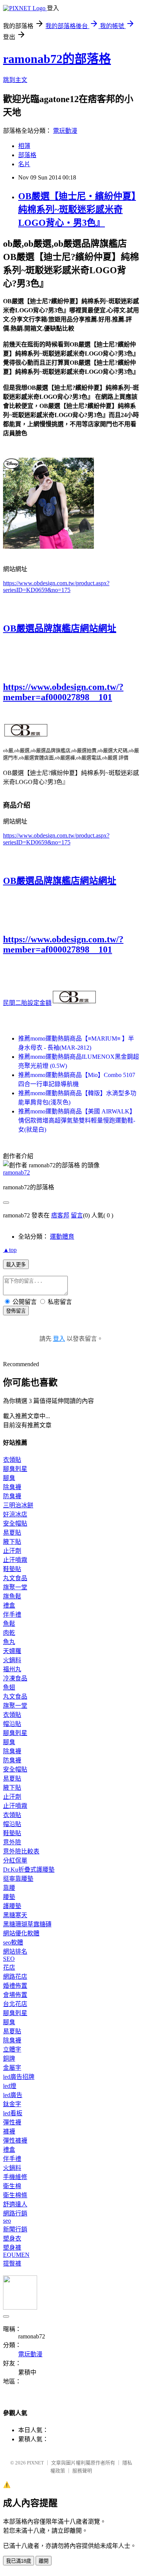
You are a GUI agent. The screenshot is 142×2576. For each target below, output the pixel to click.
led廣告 (13, 2095)
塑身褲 (12, 2248)
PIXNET (35, 2463)
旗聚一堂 (15, 1587)
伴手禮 (12, 1615)
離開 (44, 2561)
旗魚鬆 (12, 1596)
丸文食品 (15, 1578)
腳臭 (9, 1478)
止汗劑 (12, 1551)
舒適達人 (15, 2204)
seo (7, 2221)
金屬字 (12, 2068)
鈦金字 (12, 2104)
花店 (9, 1967)
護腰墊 (12, 1906)
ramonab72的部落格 (57, 59)
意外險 (12, 1842)
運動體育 (62, 1237)
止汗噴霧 (15, 1560)
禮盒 (9, 1605)
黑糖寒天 (15, 1915)
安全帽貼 (15, 1523)
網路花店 (15, 1977)
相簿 (24, 146)
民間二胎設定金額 (27, 1003)
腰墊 (9, 1897)
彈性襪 (12, 2122)
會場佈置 (15, 1995)
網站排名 (15, 1952)
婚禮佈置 (15, 1986)
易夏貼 (12, 1533)
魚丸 (9, 1642)
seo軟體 (13, 1942)
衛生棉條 (15, 2195)
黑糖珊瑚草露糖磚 (27, 1924)
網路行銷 (15, 2213)
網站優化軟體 (21, 1933)
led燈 (10, 2086)
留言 (77, 1215)
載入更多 (16, 1265)
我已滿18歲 (19, 2561)
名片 (24, 164)
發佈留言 (16, 1311)
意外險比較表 (21, 1851)
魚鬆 (9, 1624)
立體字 (12, 2049)
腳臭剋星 (15, 1469)
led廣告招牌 (19, 2077)
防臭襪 (12, 1496)
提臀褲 (12, 2263)
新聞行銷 (15, 2229)
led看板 (13, 2113)
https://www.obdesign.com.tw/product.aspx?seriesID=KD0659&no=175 (56, 587)
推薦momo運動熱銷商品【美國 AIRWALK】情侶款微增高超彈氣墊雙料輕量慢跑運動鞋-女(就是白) (77, 1120)
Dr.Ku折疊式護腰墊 (29, 1870)
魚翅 (9, 1687)
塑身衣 (12, 2238)
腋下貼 (12, 1542)
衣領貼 (12, 1460)
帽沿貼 (12, 1724)
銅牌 (9, 2059)
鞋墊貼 (12, 1569)
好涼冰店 (15, 1514)
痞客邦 (60, 1215)
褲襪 (9, 2131)
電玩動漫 (65, 131)
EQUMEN (16, 2255)
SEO (9, 1959)
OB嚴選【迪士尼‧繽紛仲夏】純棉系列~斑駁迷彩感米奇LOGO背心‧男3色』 (77, 209)
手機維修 (15, 2177)
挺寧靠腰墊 (18, 1879)
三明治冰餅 (18, 1505)
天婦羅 (12, 1651)
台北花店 (15, 2004)
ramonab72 (16, 1172)
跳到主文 (15, 80)
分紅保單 (15, 1860)
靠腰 (9, 1888)
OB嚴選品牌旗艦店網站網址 (60, 628)
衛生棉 (12, 2186)
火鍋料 (12, 1660)
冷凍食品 (15, 1678)
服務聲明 (82, 2471)
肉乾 (9, 1633)
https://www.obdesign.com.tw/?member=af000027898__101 (63, 692)
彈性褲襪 (15, 2141)
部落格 (27, 155)
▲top (10, 1250)
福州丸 (12, 1669)
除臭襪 (12, 1487)
